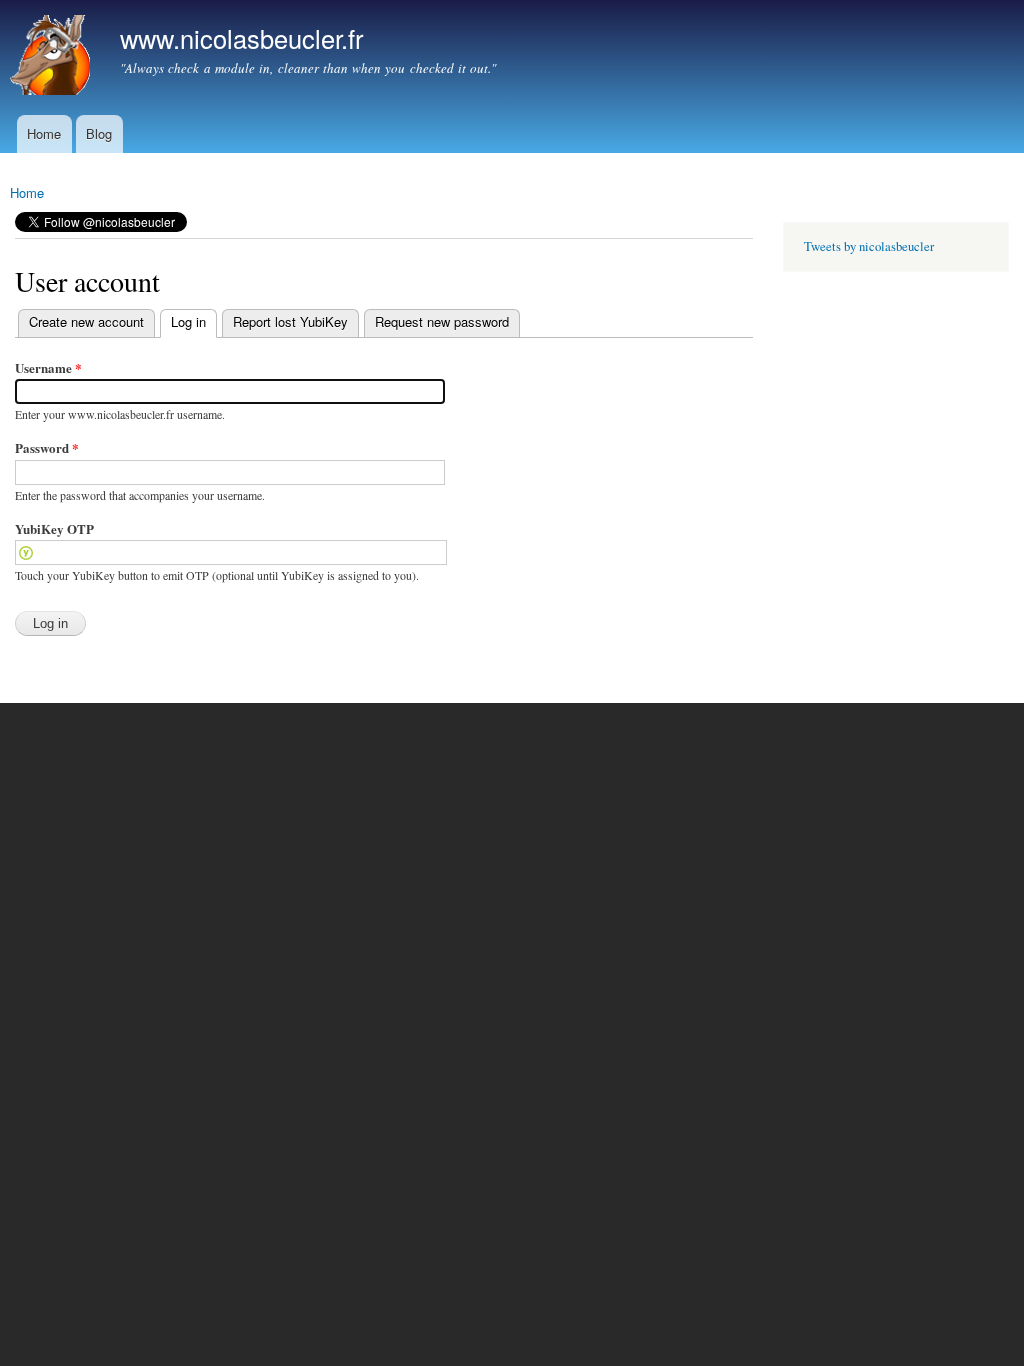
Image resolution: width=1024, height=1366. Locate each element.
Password (47, 447)
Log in (183, 321)
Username (48, 367)
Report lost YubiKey (290, 321)
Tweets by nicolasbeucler (869, 246)
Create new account (86, 321)
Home (44, 133)
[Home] (52, 57)
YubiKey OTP (54, 528)
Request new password (442, 321)
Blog (99, 133)
